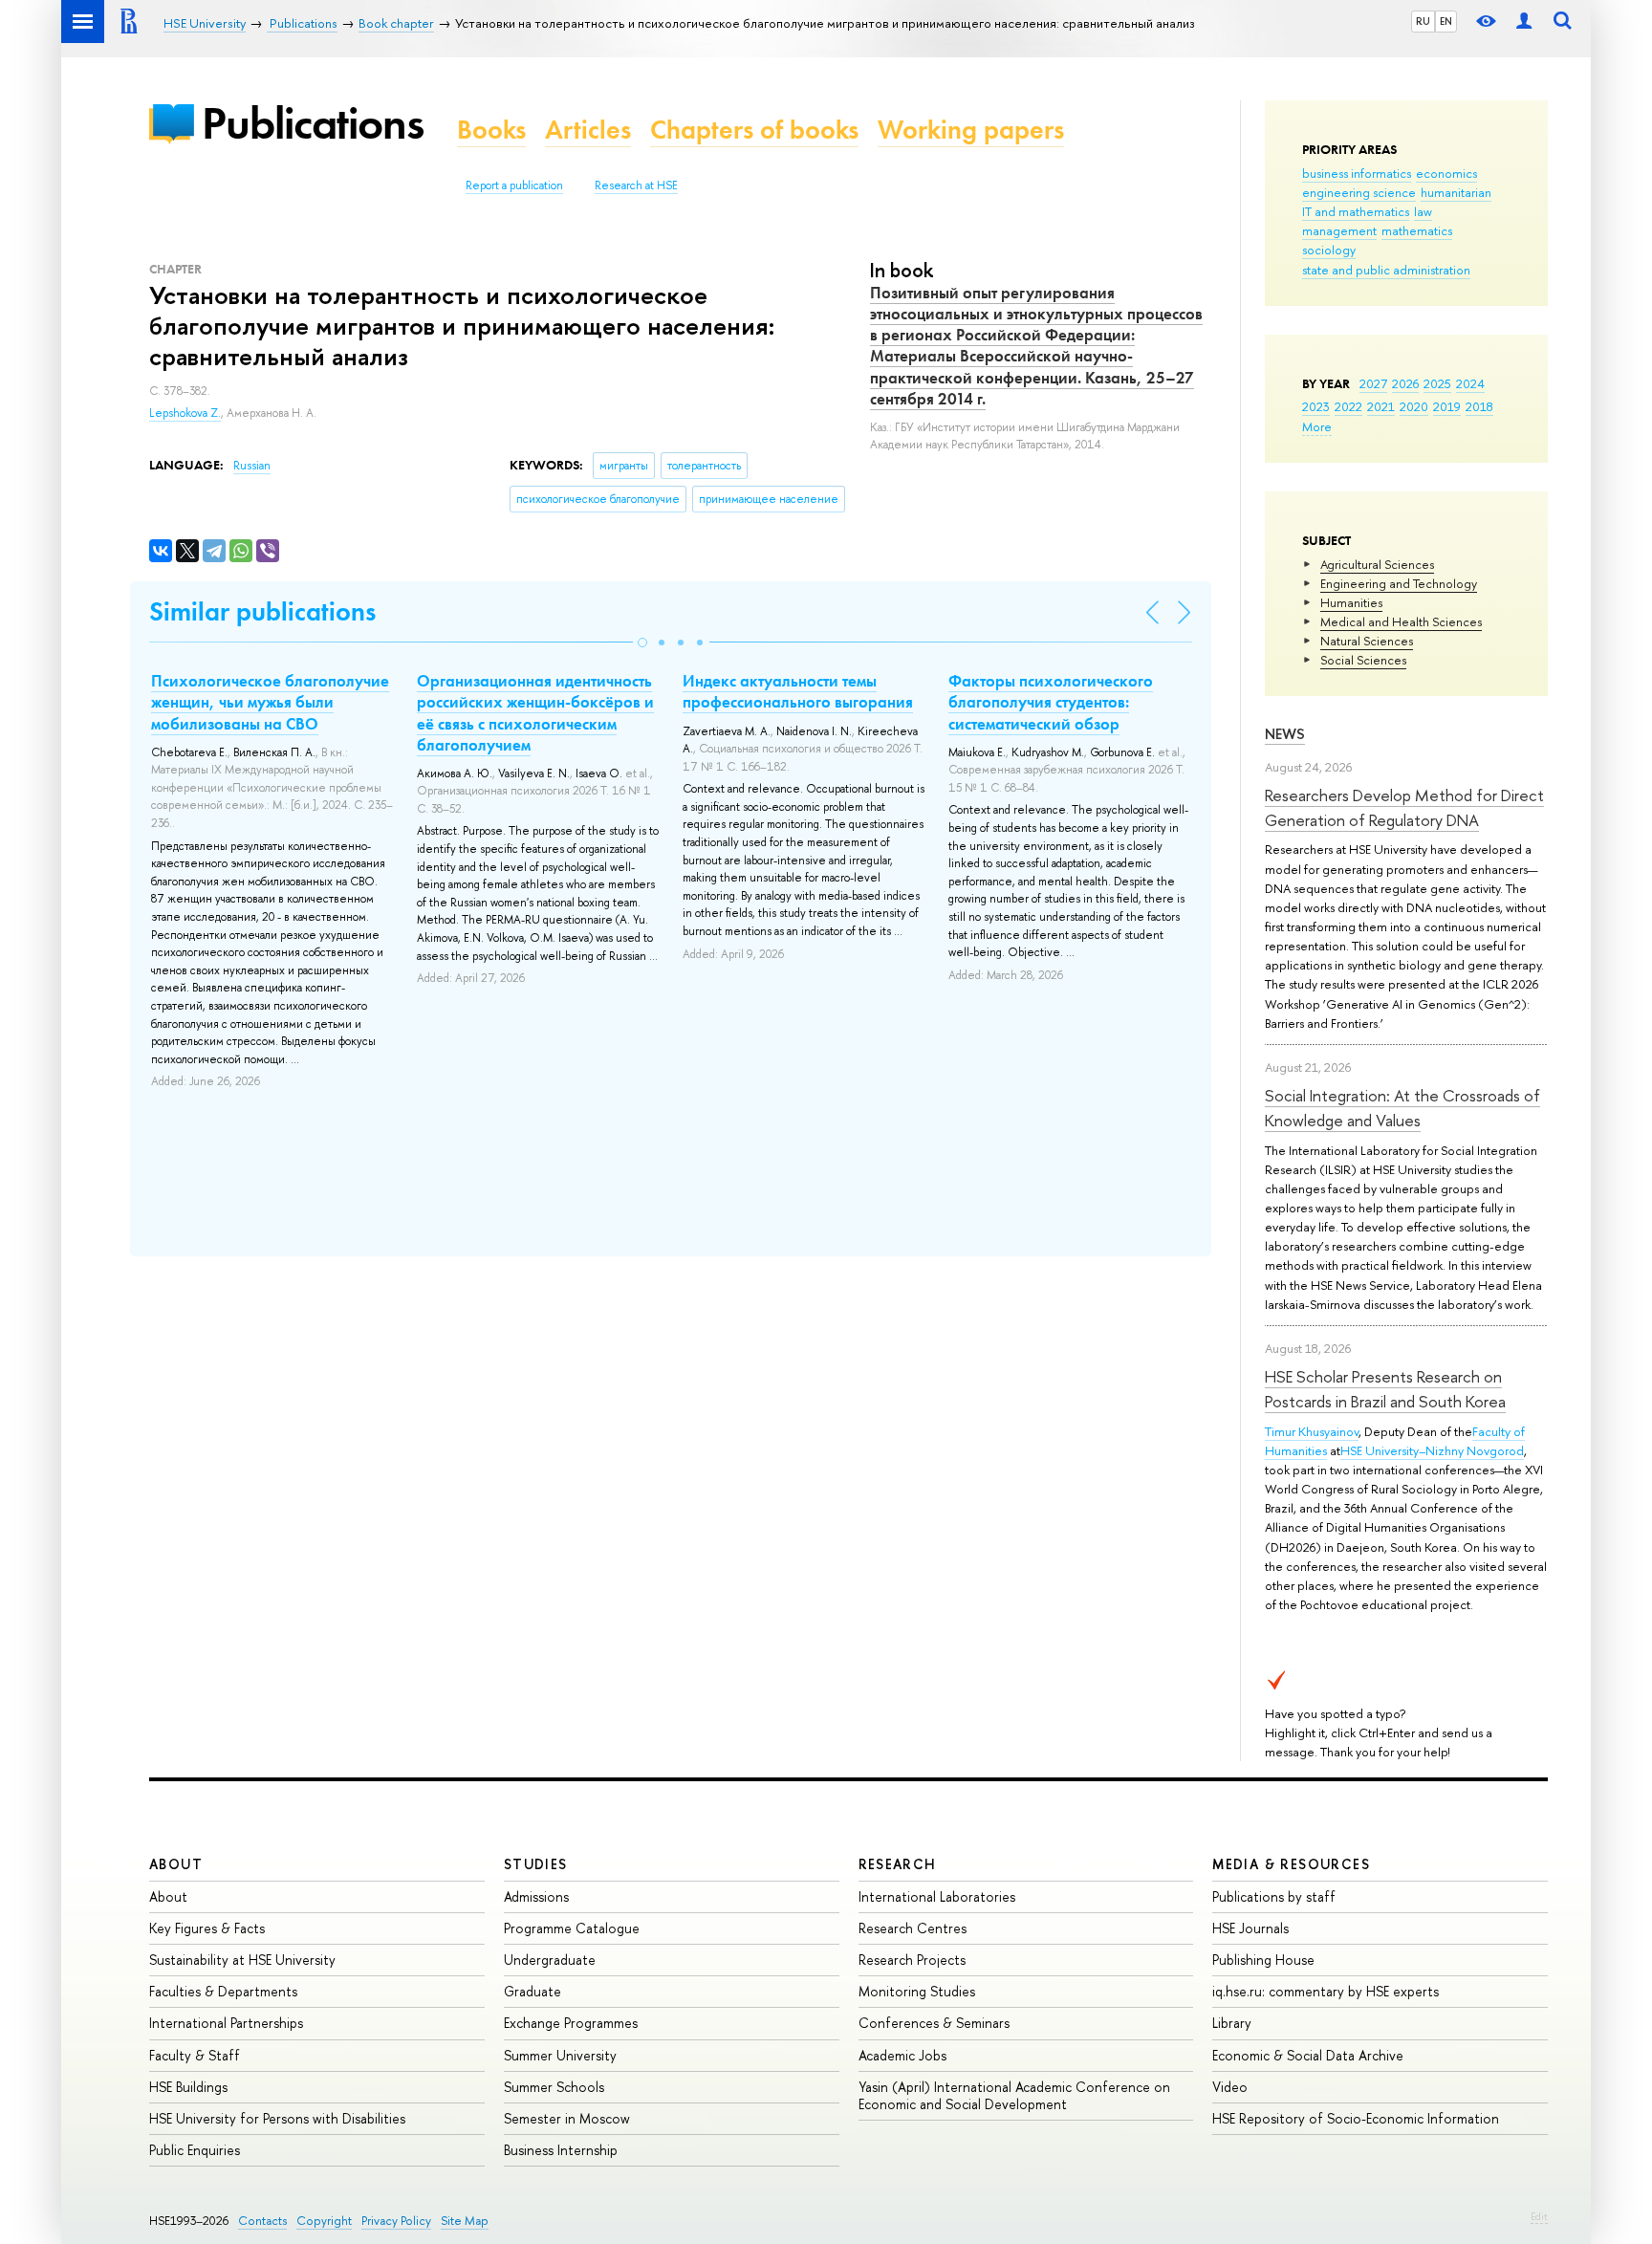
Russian (252, 466)
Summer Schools (554, 2087)
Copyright (324, 2221)
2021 (1381, 406)
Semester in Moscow (567, 2118)
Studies (536, 1864)
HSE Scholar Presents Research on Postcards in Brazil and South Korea (1385, 1389)
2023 (1316, 406)
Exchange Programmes (571, 2023)
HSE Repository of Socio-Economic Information (1356, 2118)
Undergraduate (550, 1960)
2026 (1405, 383)
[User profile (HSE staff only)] (1524, 22)
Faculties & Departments (223, 1991)
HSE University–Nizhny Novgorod (1432, 1450)
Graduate (533, 1991)
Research (898, 1864)
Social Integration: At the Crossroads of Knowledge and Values (1402, 1108)
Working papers (971, 130)
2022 (1348, 406)
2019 (1447, 406)
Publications (313, 123)
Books (491, 130)
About (176, 1864)
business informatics (1357, 173)
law (1423, 211)
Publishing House (1263, 1960)
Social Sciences (1363, 660)
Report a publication (514, 185)
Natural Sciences (1367, 641)
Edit (1539, 2216)
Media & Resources (1291, 1864)
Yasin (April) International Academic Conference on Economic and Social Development (1014, 2095)
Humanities (1351, 602)
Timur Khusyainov (1312, 1431)
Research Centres (913, 1928)
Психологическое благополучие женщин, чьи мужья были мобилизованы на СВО (270, 702)
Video (1230, 2087)
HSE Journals (1250, 1928)
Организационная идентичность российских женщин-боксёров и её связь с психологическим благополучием (535, 712)
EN (1446, 21)
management (1339, 230)
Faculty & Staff (195, 2055)
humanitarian (1456, 192)
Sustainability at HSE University (242, 1960)
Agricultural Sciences (1377, 564)
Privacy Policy (396, 2221)
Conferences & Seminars (934, 2023)
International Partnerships (226, 2023)
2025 (1437, 383)
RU (1423, 21)
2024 (1470, 383)
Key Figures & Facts (207, 1928)
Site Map (465, 2221)
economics (1446, 173)
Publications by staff (1274, 1896)
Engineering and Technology (1399, 583)
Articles (588, 130)
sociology (1329, 250)
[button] (642, 643)
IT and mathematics (1356, 211)
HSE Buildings (188, 2087)
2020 (1414, 406)
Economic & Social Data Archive (1308, 2055)
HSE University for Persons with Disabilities (277, 2118)
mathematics (1417, 230)
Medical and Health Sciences (1401, 621)
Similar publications (262, 611)
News (1285, 734)
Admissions (536, 1896)
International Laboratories (937, 1896)
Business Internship (561, 2150)
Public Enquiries (195, 2150)
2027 (1373, 383)
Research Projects (912, 1960)
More (1317, 426)
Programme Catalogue (572, 1928)
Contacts (262, 2221)
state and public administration (1386, 270)
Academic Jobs (902, 2055)
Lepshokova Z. (185, 413)
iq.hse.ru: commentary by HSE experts (1326, 1991)
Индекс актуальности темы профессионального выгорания (798, 691)
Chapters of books (754, 130)
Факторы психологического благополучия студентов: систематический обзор (1051, 702)
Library (1232, 2023)
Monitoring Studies (917, 1991)
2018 (1479, 406)
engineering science (1359, 192)
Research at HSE (636, 185)
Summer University (560, 2055)
